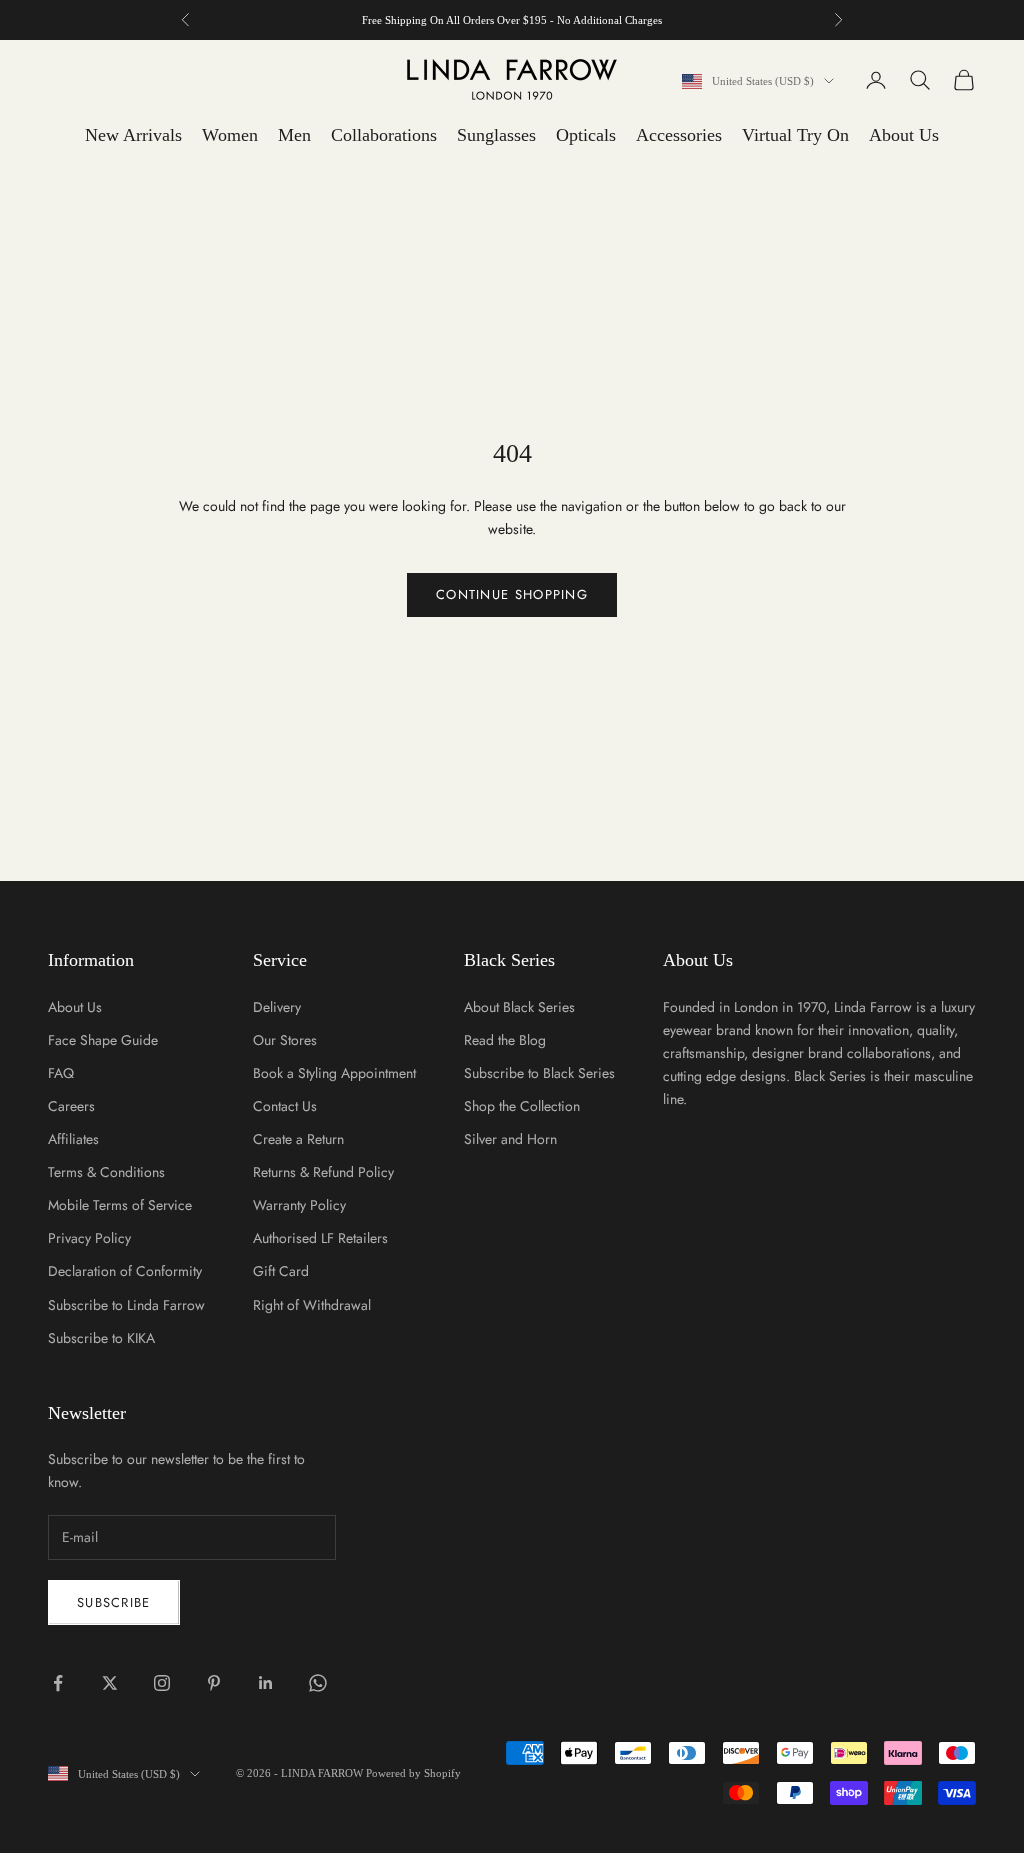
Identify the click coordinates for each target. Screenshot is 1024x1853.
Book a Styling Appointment (334, 1073)
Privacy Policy (89, 1238)
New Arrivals (133, 135)
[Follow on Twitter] (110, 1683)
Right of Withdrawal (312, 1305)
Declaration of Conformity (125, 1271)
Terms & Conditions (106, 1172)
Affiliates (73, 1139)
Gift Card (281, 1271)
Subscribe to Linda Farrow (126, 1305)
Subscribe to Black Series (539, 1073)
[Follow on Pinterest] (214, 1683)
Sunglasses (496, 135)
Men (294, 135)
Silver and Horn (510, 1139)
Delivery (277, 1007)
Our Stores (285, 1040)
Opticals (586, 135)
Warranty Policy (299, 1205)
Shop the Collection (522, 1106)
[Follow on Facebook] (58, 1683)
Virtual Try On (795, 135)
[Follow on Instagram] (162, 1683)
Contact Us (285, 1106)
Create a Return (298, 1139)
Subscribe (114, 1602)
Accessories (679, 135)
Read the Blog (505, 1040)
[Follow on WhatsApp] (318, 1683)
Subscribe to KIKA (101, 1338)
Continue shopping (512, 594)
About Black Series (519, 1007)
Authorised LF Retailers (320, 1238)
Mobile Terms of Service (120, 1205)
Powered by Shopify (413, 1773)
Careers (71, 1106)
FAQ (61, 1073)
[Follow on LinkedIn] (266, 1683)
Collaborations (384, 135)
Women (230, 135)
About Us (904, 135)
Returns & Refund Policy (323, 1172)
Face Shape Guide (103, 1040)
